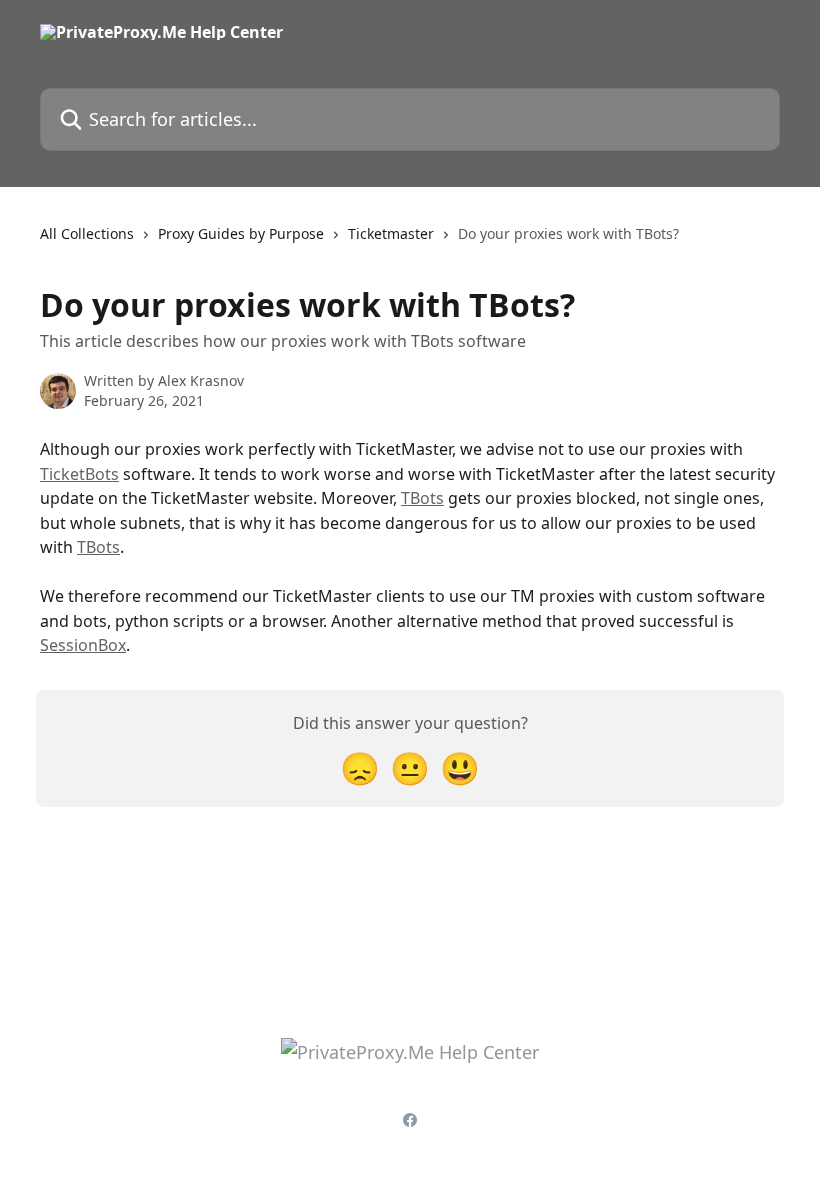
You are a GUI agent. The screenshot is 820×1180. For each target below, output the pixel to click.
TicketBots (79, 474)
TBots (422, 498)
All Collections (87, 233)
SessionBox (83, 645)
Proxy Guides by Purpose (241, 233)
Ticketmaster (391, 233)
